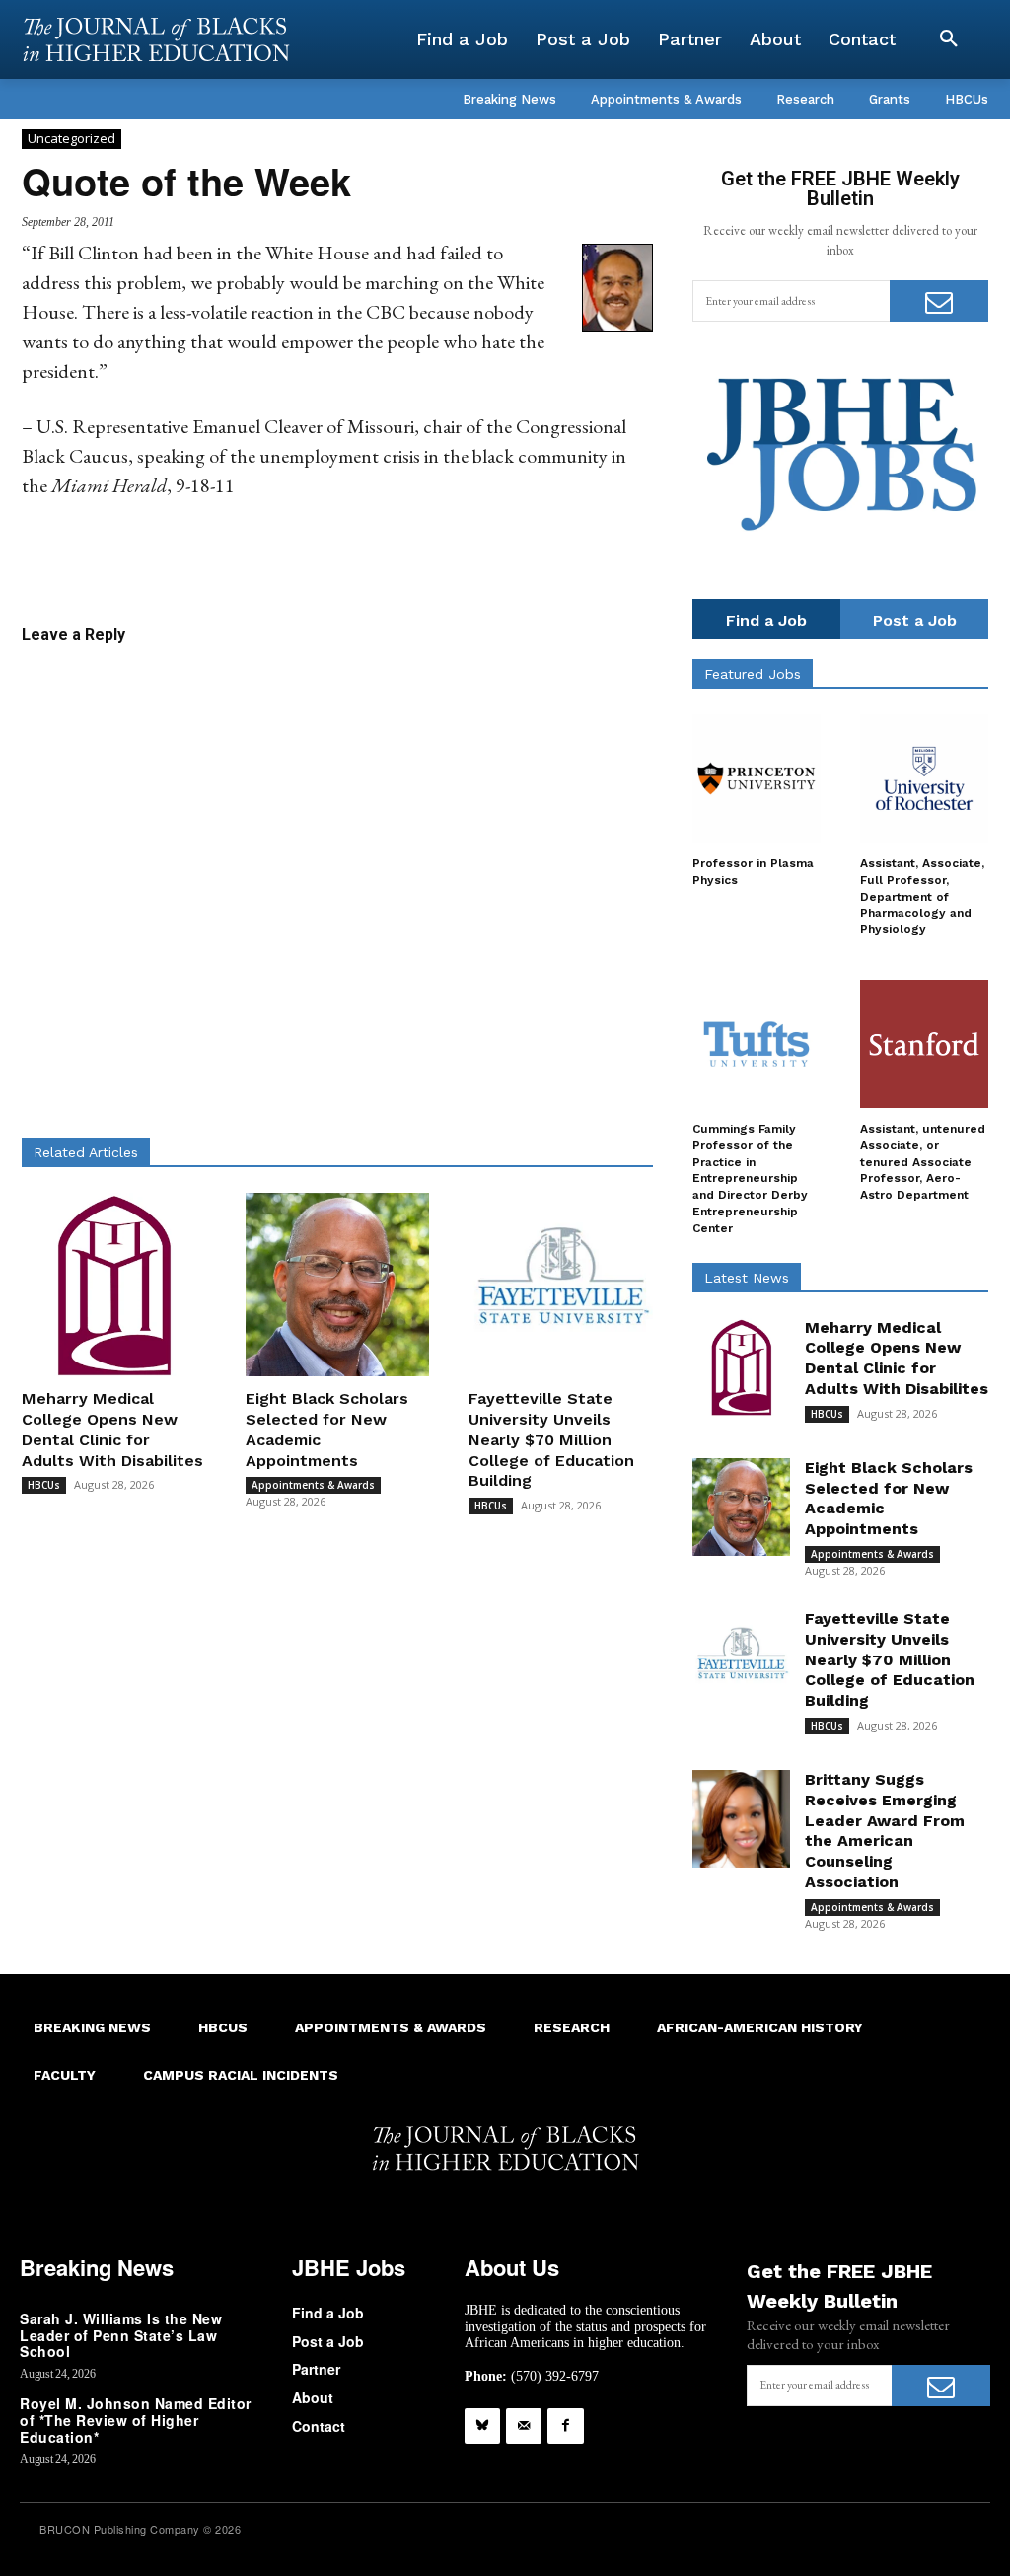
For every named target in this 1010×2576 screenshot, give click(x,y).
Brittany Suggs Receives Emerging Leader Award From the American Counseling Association (885, 1831)
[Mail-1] (524, 2426)
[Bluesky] (482, 2426)
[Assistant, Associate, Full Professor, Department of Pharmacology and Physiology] (924, 778)
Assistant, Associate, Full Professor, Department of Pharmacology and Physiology (922, 896)
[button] (949, 39)
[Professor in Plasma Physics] (757, 778)
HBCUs (44, 1485)
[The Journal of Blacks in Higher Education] (156, 39)
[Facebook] (565, 2426)
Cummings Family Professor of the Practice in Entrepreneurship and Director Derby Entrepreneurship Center (750, 1178)
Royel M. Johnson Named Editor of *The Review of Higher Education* (136, 2420)
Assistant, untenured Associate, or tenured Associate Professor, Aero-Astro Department (923, 1162)
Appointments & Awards (313, 1485)
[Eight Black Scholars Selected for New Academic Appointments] (338, 1285)
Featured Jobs (753, 674)
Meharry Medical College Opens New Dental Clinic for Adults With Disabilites (112, 1429)
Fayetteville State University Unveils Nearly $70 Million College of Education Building (551, 1439)
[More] (528, 561)
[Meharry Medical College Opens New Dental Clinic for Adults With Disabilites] (114, 1285)
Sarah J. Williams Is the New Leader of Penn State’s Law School (121, 2335)
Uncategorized (72, 138)
